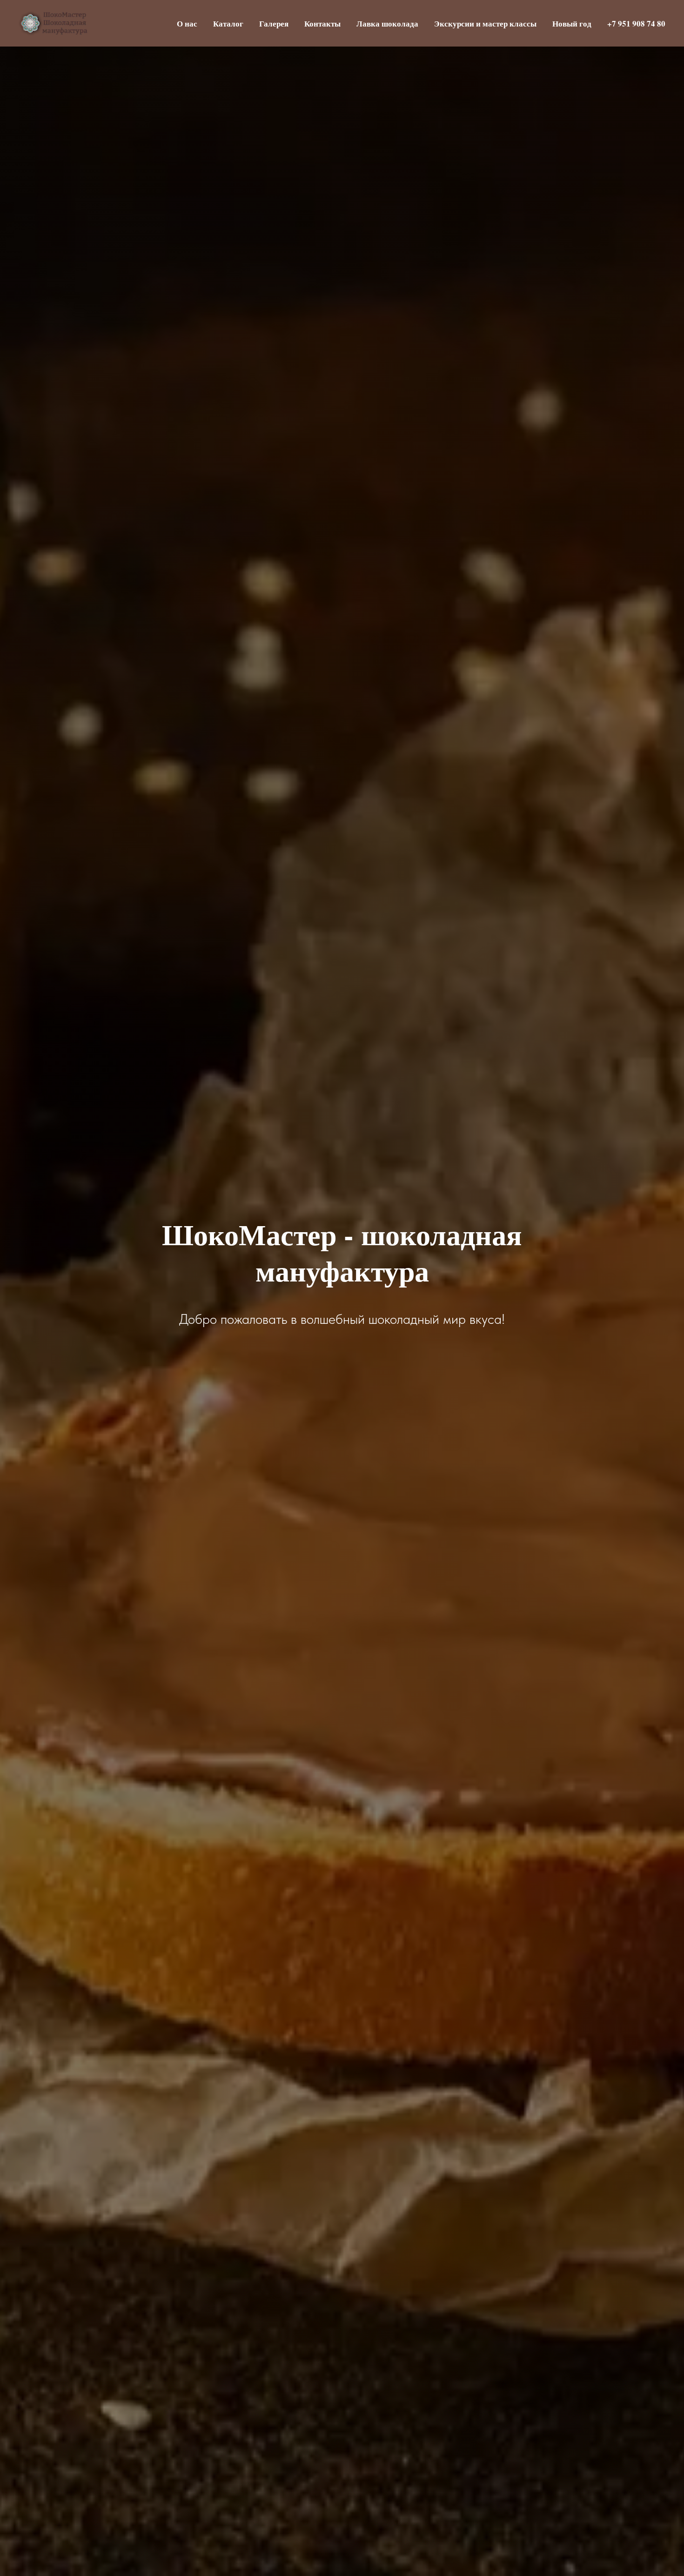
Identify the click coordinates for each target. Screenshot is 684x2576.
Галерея (274, 23)
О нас (187, 23)
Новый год (572, 23)
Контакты (322, 23)
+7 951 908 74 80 (636, 23)
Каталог (228, 23)
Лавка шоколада (387, 23)
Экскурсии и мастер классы (485, 23)
